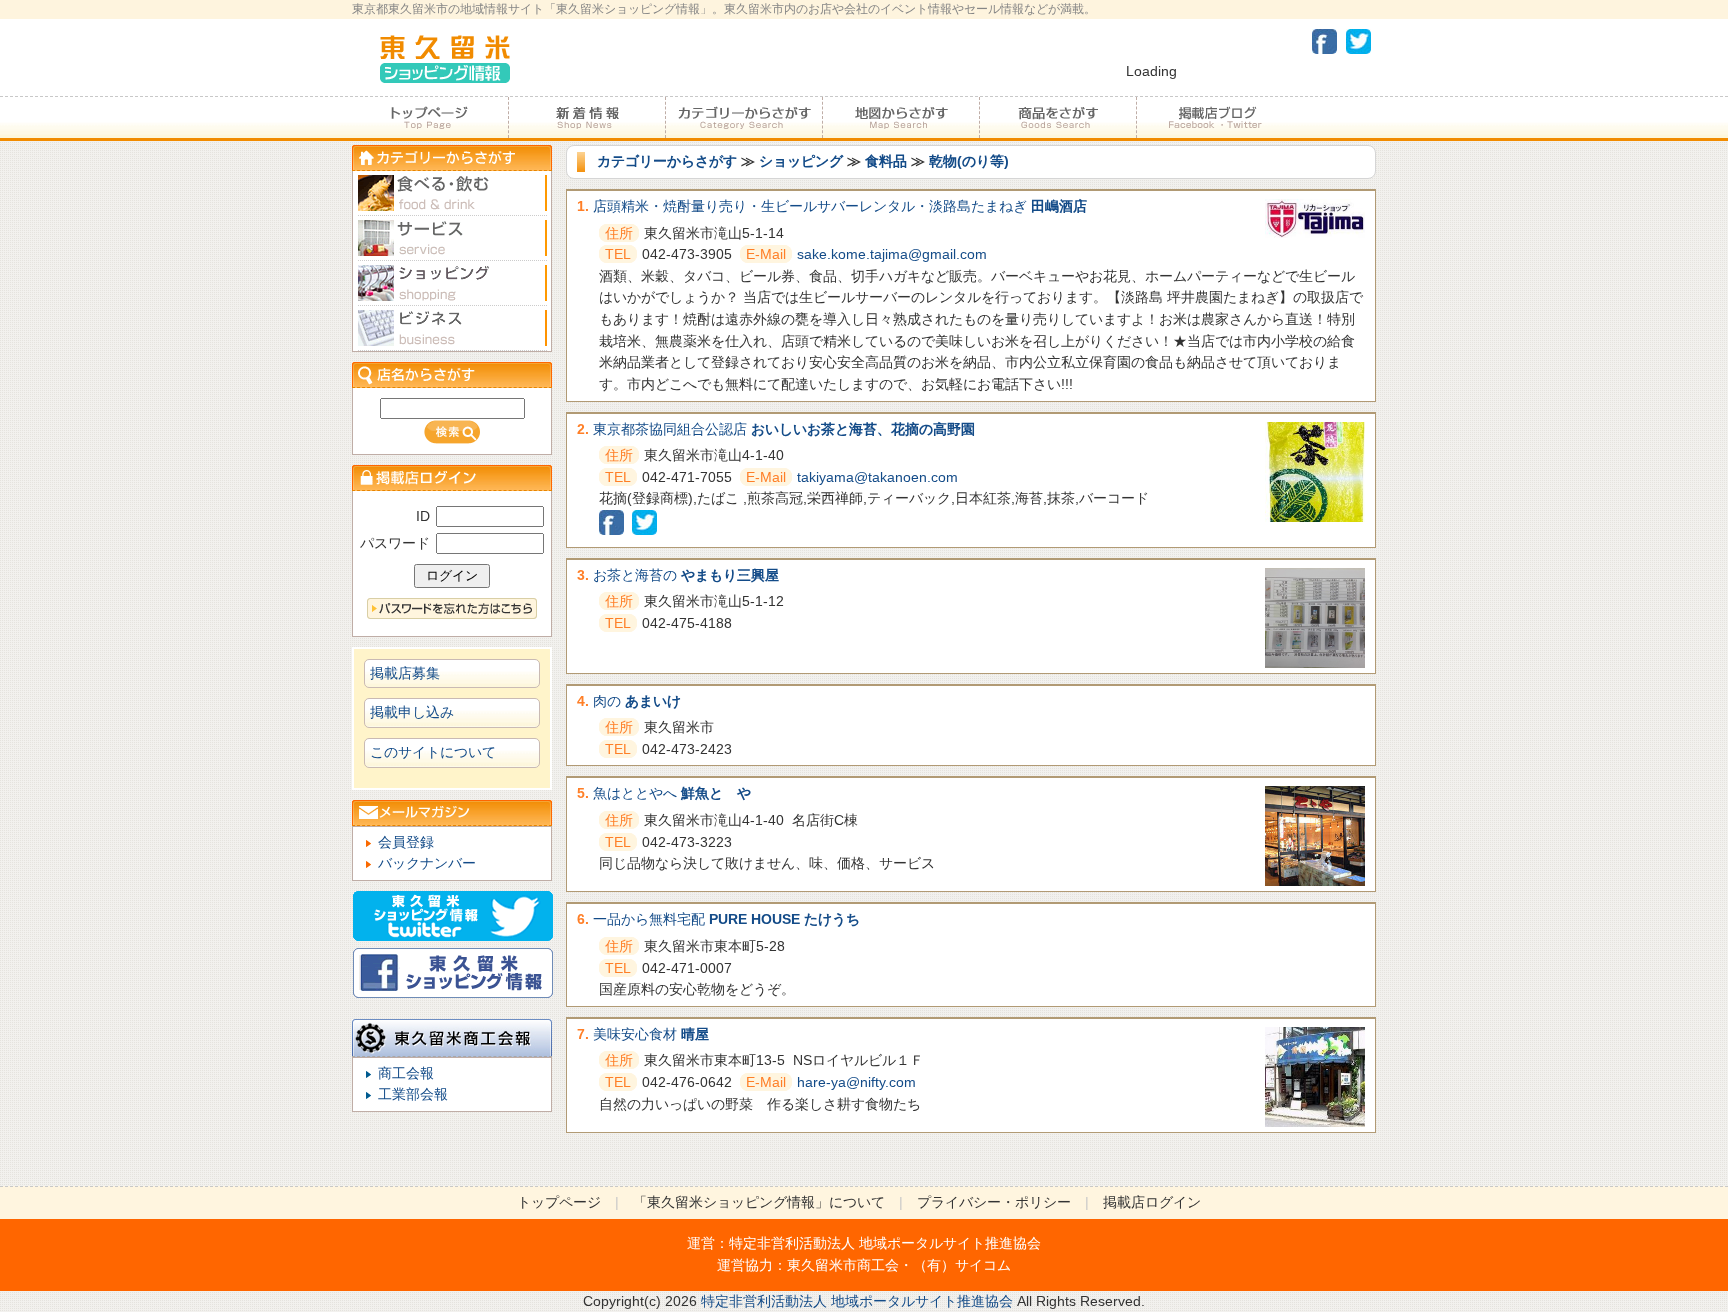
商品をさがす (1057, 118)
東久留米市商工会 (843, 1265)
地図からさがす (900, 118)
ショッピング (801, 161)
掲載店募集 (405, 673)
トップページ (430, 118)
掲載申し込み (412, 712)
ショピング (452, 283)
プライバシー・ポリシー (994, 1202)
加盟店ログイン (452, 477)
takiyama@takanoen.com (877, 477)
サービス (452, 238)
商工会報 (406, 1073)
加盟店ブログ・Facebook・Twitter (1214, 118)
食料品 (886, 161)
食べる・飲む (452, 193)
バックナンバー (427, 863)
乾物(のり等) (969, 161)
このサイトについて (433, 752)
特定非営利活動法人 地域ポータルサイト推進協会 (885, 1243)
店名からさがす (452, 374)
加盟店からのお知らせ (586, 118)
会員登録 (406, 842)
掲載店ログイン (1152, 1202)
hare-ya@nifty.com (856, 1082)
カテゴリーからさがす (743, 118)
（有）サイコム (962, 1265)
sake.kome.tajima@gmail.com (892, 254)
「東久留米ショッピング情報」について (759, 1202)
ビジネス (452, 328)
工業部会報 (413, 1094)
